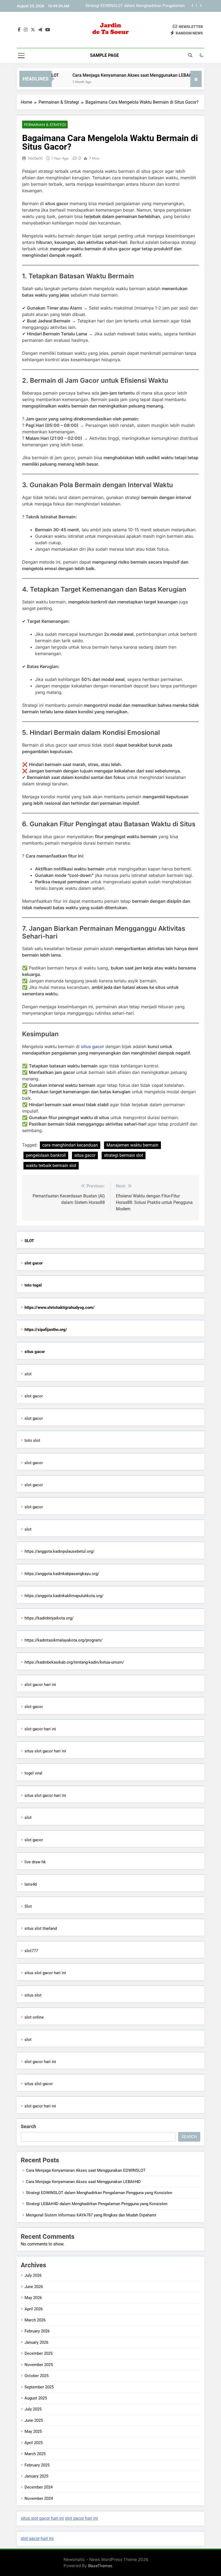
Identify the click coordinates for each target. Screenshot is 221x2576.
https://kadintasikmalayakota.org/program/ (63, 1640)
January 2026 (36, 2342)
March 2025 (35, 2454)
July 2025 (33, 2409)
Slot (28, 1906)
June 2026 (34, 2287)
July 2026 (33, 2275)
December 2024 (39, 2487)
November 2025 (39, 2365)
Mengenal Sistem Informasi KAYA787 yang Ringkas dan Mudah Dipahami (91, 2215)
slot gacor (34, 1396)
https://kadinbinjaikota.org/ (49, 1618)
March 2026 (35, 2320)
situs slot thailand (41, 1928)
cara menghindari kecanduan (70, 1145)
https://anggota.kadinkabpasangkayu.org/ (62, 1574)
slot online (34, 2017)
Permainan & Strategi (45, 125)
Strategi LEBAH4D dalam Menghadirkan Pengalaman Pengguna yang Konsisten (137, 6)
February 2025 (37, 2465)
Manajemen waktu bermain (132, 1145)
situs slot (33, 1995)
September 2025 (39, 2387)
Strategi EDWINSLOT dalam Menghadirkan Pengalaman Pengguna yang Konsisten (99, 2193)
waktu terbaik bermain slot (51, 1166)
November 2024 (39, 2498)
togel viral (33, 1773)
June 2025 (34, 2420)
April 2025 (34, 2443)
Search (28, 2126)
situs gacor (92, 1046)
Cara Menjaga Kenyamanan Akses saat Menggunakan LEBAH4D (118, 75)
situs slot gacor (39, 2084)
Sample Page (104, 55)
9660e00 (35, 158)
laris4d (31, 1884)
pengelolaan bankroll (46, 1155)
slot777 (31, 1951)
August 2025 (36, 2398)
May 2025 (33, 2431)
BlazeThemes (100, 2566)
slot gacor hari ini (40, 1685)
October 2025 (37, 2376)
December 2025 (39, 2353)
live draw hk (35, 1862)
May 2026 (33, 2298)
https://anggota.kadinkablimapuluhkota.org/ (64, 1596)
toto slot (32, 1440)
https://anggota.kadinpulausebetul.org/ (59, 1551)
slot (28, 1374)
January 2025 (36, 2476)
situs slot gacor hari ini (45, 1751)
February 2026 (37, 2331)
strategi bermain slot (124, 1155)
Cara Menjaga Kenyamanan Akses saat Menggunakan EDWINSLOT (86, 2170)
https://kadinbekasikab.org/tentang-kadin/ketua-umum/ (74, 1662)
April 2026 (34, 2309)
